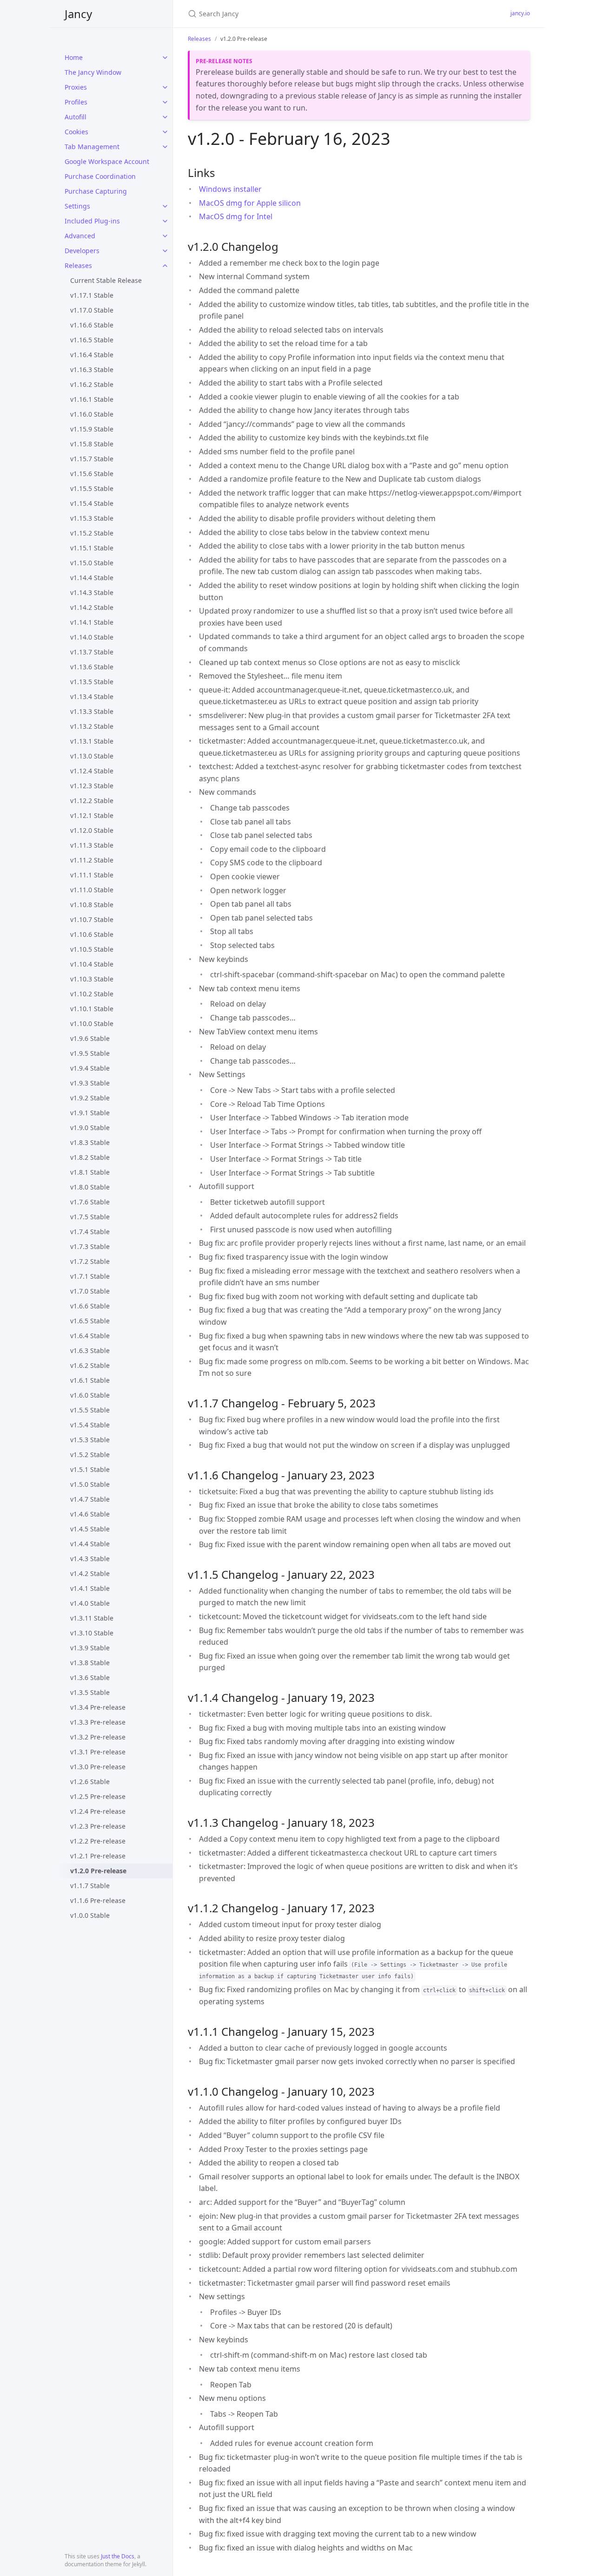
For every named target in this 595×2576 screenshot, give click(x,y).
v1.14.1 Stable (92, 622)
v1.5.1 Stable (90, 1469)
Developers (82, 251)
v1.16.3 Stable (92, 369)
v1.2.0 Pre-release (98, 1871)
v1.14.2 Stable (92, 607)
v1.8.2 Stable (90, 1157)
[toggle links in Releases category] (165, 266)
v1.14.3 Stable (92, 592)
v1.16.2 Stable (92, 384)
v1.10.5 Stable (92, 949)
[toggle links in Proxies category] (165, 87)
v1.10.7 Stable (92, 919)
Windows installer (230, 189)
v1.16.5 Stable (92, 340)
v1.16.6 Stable (92, 325)
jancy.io (520, 13)
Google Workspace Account (107, 161)
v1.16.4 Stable (92, 355)
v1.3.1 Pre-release (98, 1752)
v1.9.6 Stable (90, 1038)
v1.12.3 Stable (92, 786)
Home (74, 57)
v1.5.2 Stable (90, 1455)
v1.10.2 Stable (92, 994)
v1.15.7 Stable (92, 459)
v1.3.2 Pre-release (98, 1737)
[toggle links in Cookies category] (165, 132)
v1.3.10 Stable (92, 1633)
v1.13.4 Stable (92, 696)
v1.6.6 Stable (90, 1306)
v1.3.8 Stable (90, 1663)
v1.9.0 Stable (90, 1128)
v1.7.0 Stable (90, 1291)
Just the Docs (118, 2556)
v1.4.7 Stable (90, 1499)
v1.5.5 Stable (90, 1410)
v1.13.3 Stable (92, 711)
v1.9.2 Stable (90, 1098)
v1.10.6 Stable (92, 934)
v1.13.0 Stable (92, 756)
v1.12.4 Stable (92, 771)
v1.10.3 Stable (92, 979)
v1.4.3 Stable (90, 1559)
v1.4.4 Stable (90, 1544)
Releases (78, 265)
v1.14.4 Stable (92, 578)
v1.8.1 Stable (90, 1172)
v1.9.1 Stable (90, 1113)
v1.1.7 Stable (90, 1886)
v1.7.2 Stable (90, 1261)
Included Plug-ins (92, 221)
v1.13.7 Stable (92, 652)
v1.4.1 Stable (90, 1588)
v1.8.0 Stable (90, 1187)
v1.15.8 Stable (92, 444)
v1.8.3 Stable (90, 1142)
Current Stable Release (106, 280)
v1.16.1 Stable (92, 399)
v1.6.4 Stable (90, 1336)
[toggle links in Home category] (165, 58)
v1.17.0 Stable (92, 310)
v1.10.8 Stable (92, 905)
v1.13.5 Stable (92, 682)
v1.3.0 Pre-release (98, 1767)
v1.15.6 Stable (92, 474)
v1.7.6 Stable (90, 1202)
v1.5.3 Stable (90, 1440)
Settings (77, 206)
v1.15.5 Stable (92, 488)
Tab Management (92, 147)
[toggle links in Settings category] (165, 206)
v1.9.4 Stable (90, 1068)
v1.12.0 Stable (92, 830)
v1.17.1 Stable (92, 295)
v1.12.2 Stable (92, 801)
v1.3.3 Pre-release (98, 1722)
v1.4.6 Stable (90, 1514)
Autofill (76, 117)
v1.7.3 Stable (90, 1246)
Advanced (80, 236)
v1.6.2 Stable (90, 1365)
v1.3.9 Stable (90, 1648)
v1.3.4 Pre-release (98, 1707)
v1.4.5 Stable (90, 1529)
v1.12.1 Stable (92, 815)
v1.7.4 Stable (90, 1232)
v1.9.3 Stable (90, 1083)
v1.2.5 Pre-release (98, 1796)
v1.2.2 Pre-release (98, 1841)
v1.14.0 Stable (92, 637)
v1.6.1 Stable (90, 1380)
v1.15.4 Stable (92, 503)
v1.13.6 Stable (92, 667)
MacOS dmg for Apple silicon (250, 203)
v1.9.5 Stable (90, 1053)
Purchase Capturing (96, 191)
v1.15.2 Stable (92, 533)
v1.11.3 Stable (92, 845)
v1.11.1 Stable (92, 875)
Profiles (76, 102)
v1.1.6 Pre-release (98, 1900)
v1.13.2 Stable (92, 726)
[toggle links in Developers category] (165, 251)
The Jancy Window (93, 72)
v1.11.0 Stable (92, 890)
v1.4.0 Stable (90, 1603)
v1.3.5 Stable (90, 1692)
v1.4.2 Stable (90, 1573)
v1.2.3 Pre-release (98, 1826)
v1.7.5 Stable (90, 1217)
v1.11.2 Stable (92, 860)
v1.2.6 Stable (90, 1782)
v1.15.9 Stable (92, 429)
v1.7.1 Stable (90, 1276)
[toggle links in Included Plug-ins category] (165, 221)
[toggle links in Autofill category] (165, 117)
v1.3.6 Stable (90, 1677)
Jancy (78, 14)
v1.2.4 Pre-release (98, 1811)
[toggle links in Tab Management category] (165, 147)
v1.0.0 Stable (90, 1915)
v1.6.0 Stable (90, 1395)
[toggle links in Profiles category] (165, 102)
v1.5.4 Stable (90, 1425)
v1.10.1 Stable (92, 1009)
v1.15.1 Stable (92, 548)
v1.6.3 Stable (90, 1350)
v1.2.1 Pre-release (98, 1856)
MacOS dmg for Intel (236, 216)
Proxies (76, 87)
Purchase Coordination (100, 176)
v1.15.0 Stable (92, 563)
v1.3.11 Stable (92, 1618)
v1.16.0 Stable (92, 414)
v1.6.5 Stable (90, 1321)
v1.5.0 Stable (90, 1484)
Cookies (76, 132)
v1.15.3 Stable (92, 518)
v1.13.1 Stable (92, 741)
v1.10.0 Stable (92, 1023)
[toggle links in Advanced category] (165, 236)
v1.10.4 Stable (92, 964)
